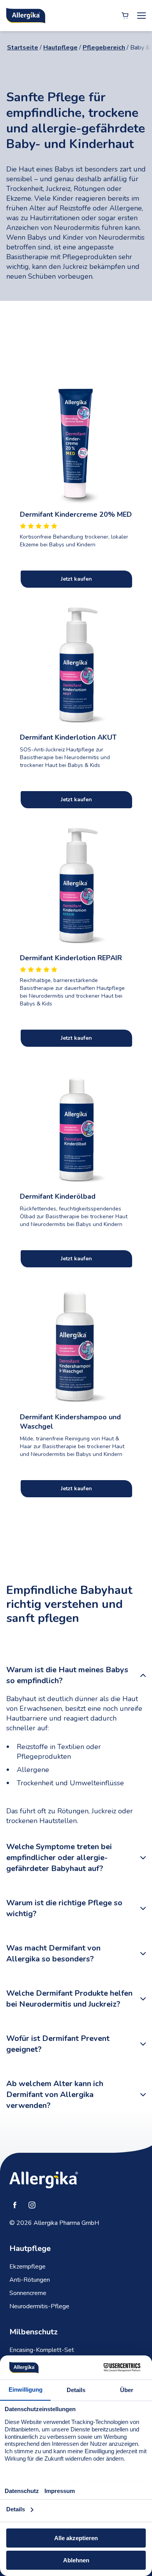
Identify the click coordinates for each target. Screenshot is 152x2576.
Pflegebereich (104, 48)
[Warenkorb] (125, 16)
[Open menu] (141, 16)
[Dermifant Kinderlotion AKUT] (76, 664)
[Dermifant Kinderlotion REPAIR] (76, 885)
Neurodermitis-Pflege (39, 2306)
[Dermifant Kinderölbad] (76, 1123)
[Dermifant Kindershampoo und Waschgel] (76, 1344)
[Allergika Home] (26, 16)
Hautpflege (60, 48)
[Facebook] (15, 2205)
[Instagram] (32, 2205)
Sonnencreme (28, 2293)
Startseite (23, 48)
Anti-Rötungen (30, 2280)
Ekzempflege (27, 2267)
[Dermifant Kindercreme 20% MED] (76, 441)
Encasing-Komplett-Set (42, 2350)
